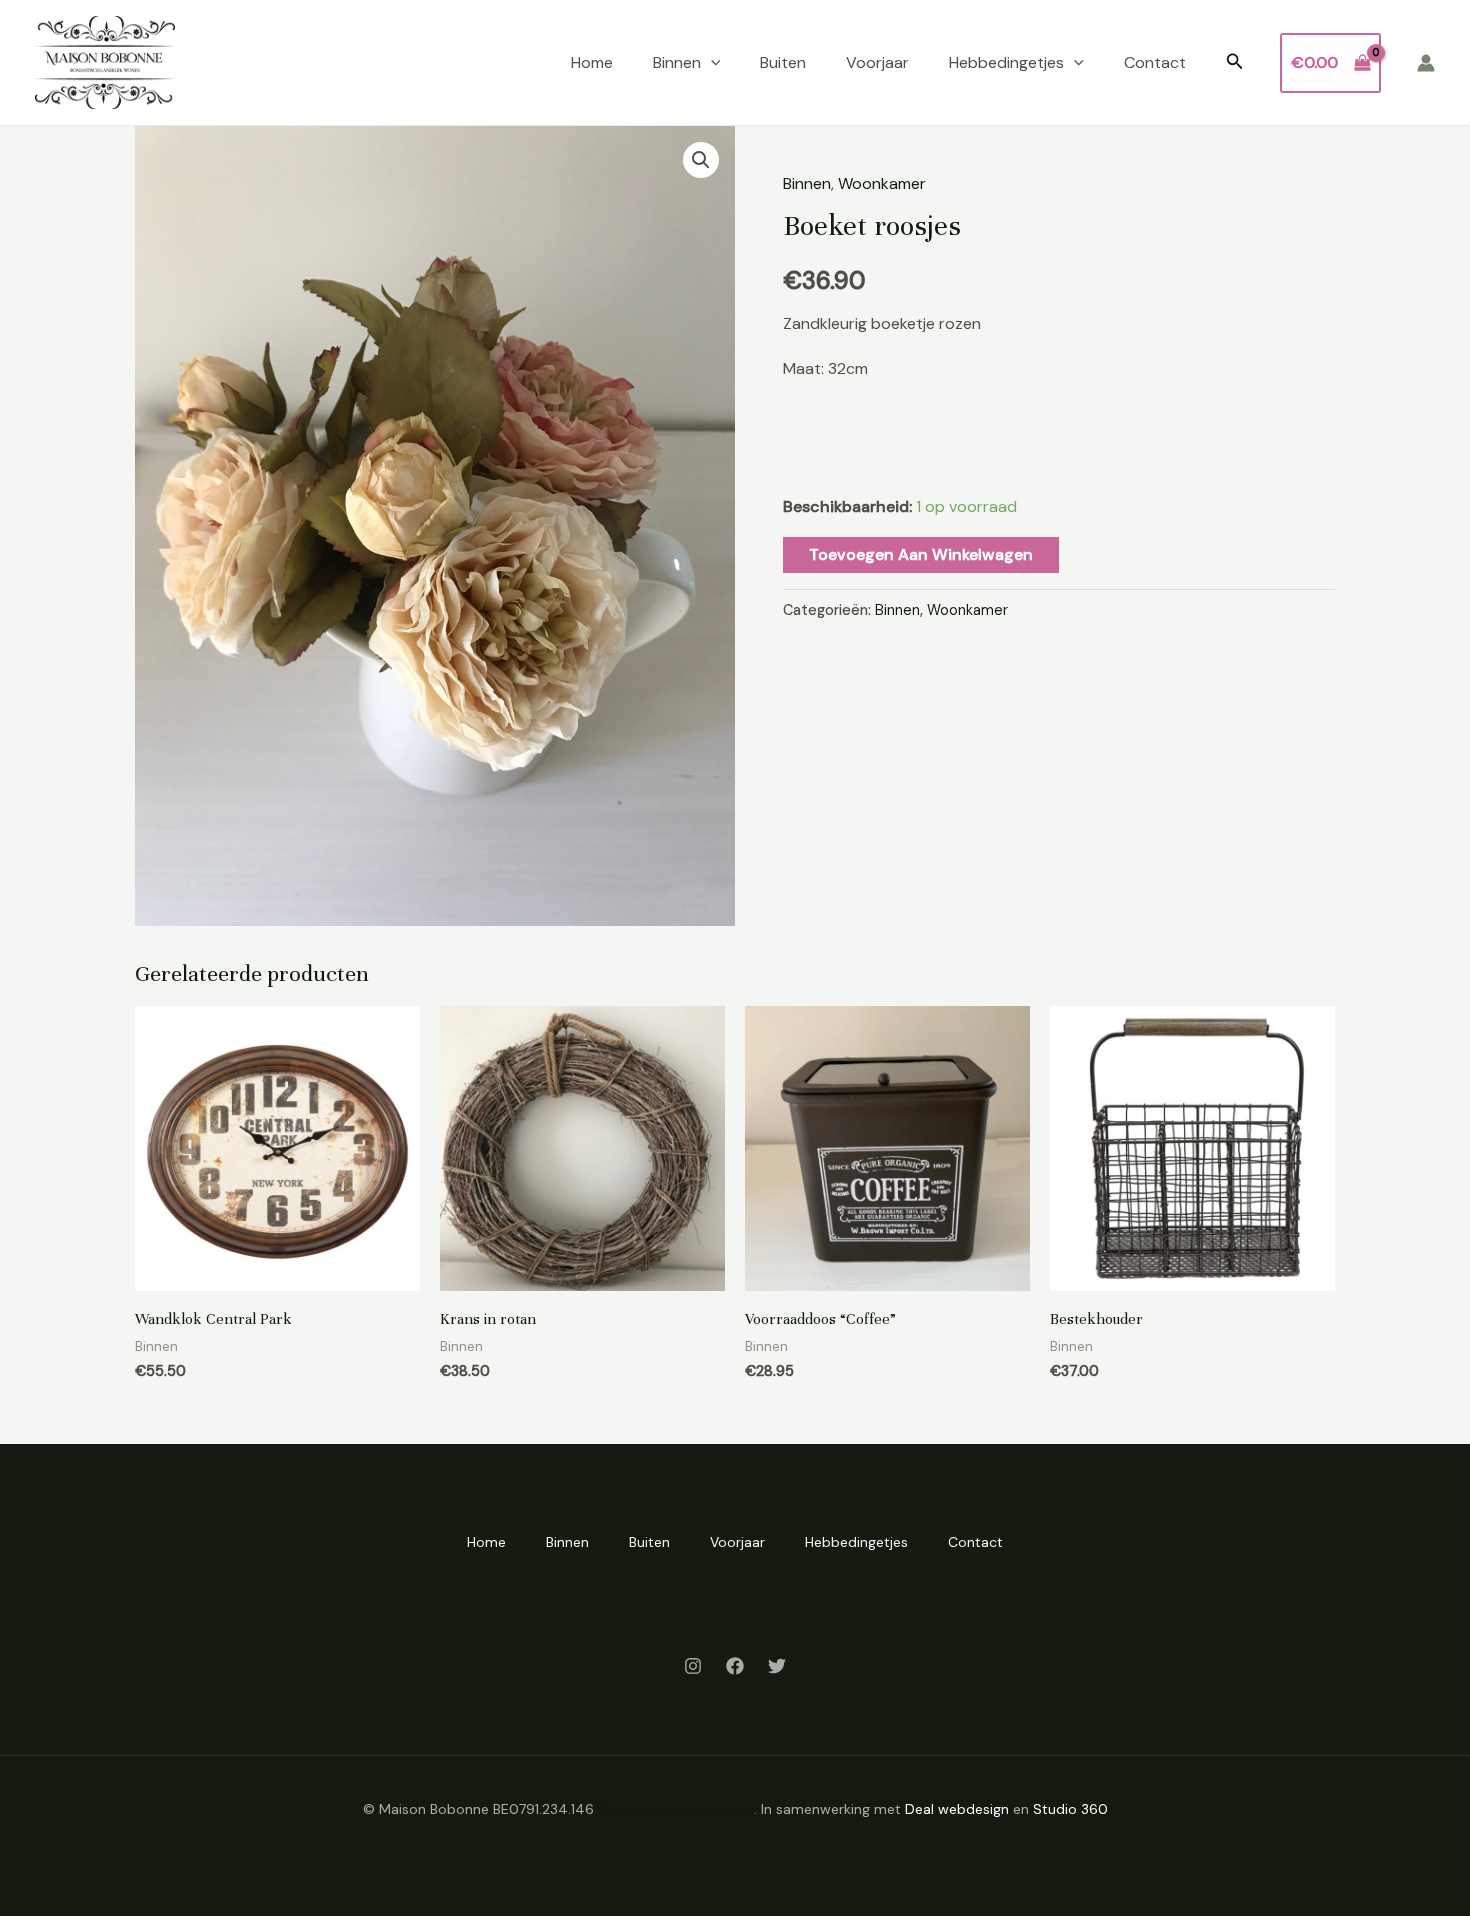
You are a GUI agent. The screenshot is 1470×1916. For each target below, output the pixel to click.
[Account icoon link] (1426, 63)
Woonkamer (882, 183)
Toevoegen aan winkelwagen (921, 554)
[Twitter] (777, 1666)
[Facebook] (735, 1666)
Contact (1155, 62)
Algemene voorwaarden (676, 1809)
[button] (711, 63)
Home (592, 62)
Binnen (677, 62)
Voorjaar (877, 62)
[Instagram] (693, 1666)
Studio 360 (1070, 1809)
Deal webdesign (957, 1809)
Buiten (783, 62)
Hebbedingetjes (1006, 62)
